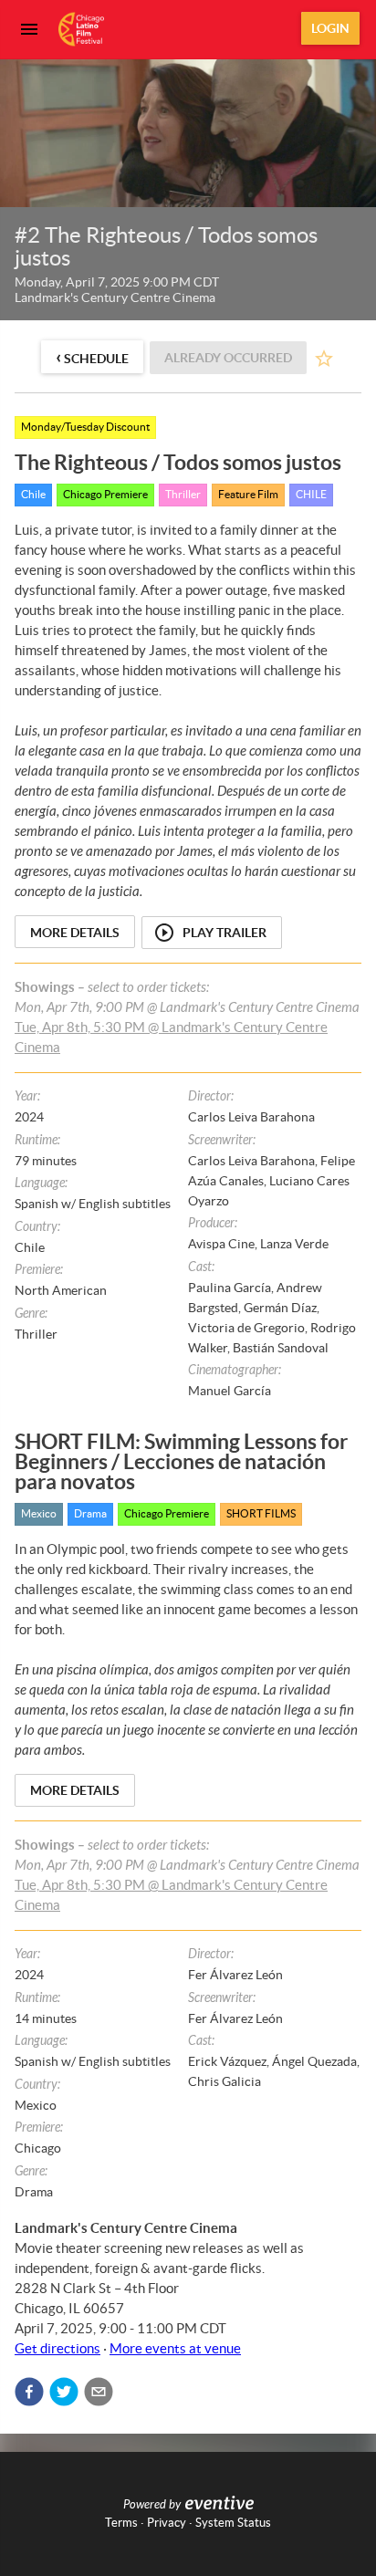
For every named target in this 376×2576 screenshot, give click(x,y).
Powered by (152, 2505)
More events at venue (175, 2348)
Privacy (167, 2523)
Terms (121, 2523)
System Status (233, 2523)
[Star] (324, 359)
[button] (29, 2392)
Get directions (57, 2348)
